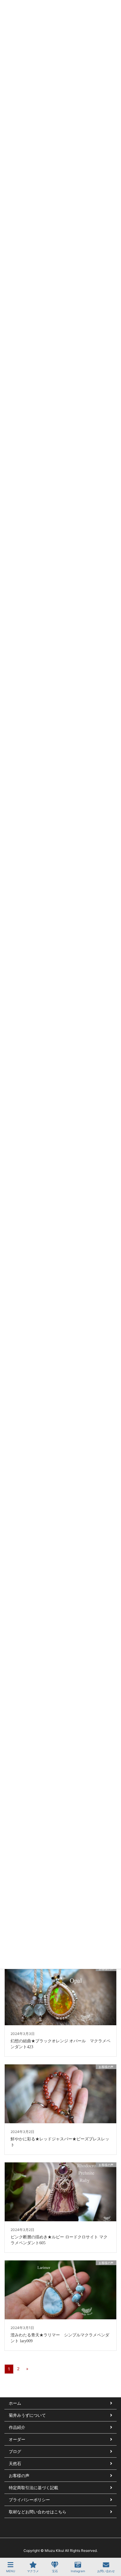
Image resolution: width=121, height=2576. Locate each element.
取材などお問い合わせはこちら (38, 2512)
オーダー (17, 2439)
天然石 (15, 2463)
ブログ (15, 2451)
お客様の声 (19, 2475)
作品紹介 (17, 2427)
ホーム (15, 2403)
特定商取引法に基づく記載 (33, 2488)
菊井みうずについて (27, 2415)
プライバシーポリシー (29, 2500)
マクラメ (33, 2571)
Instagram (78, 2571)
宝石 (55, 2571)
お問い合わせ (106, 2571)
